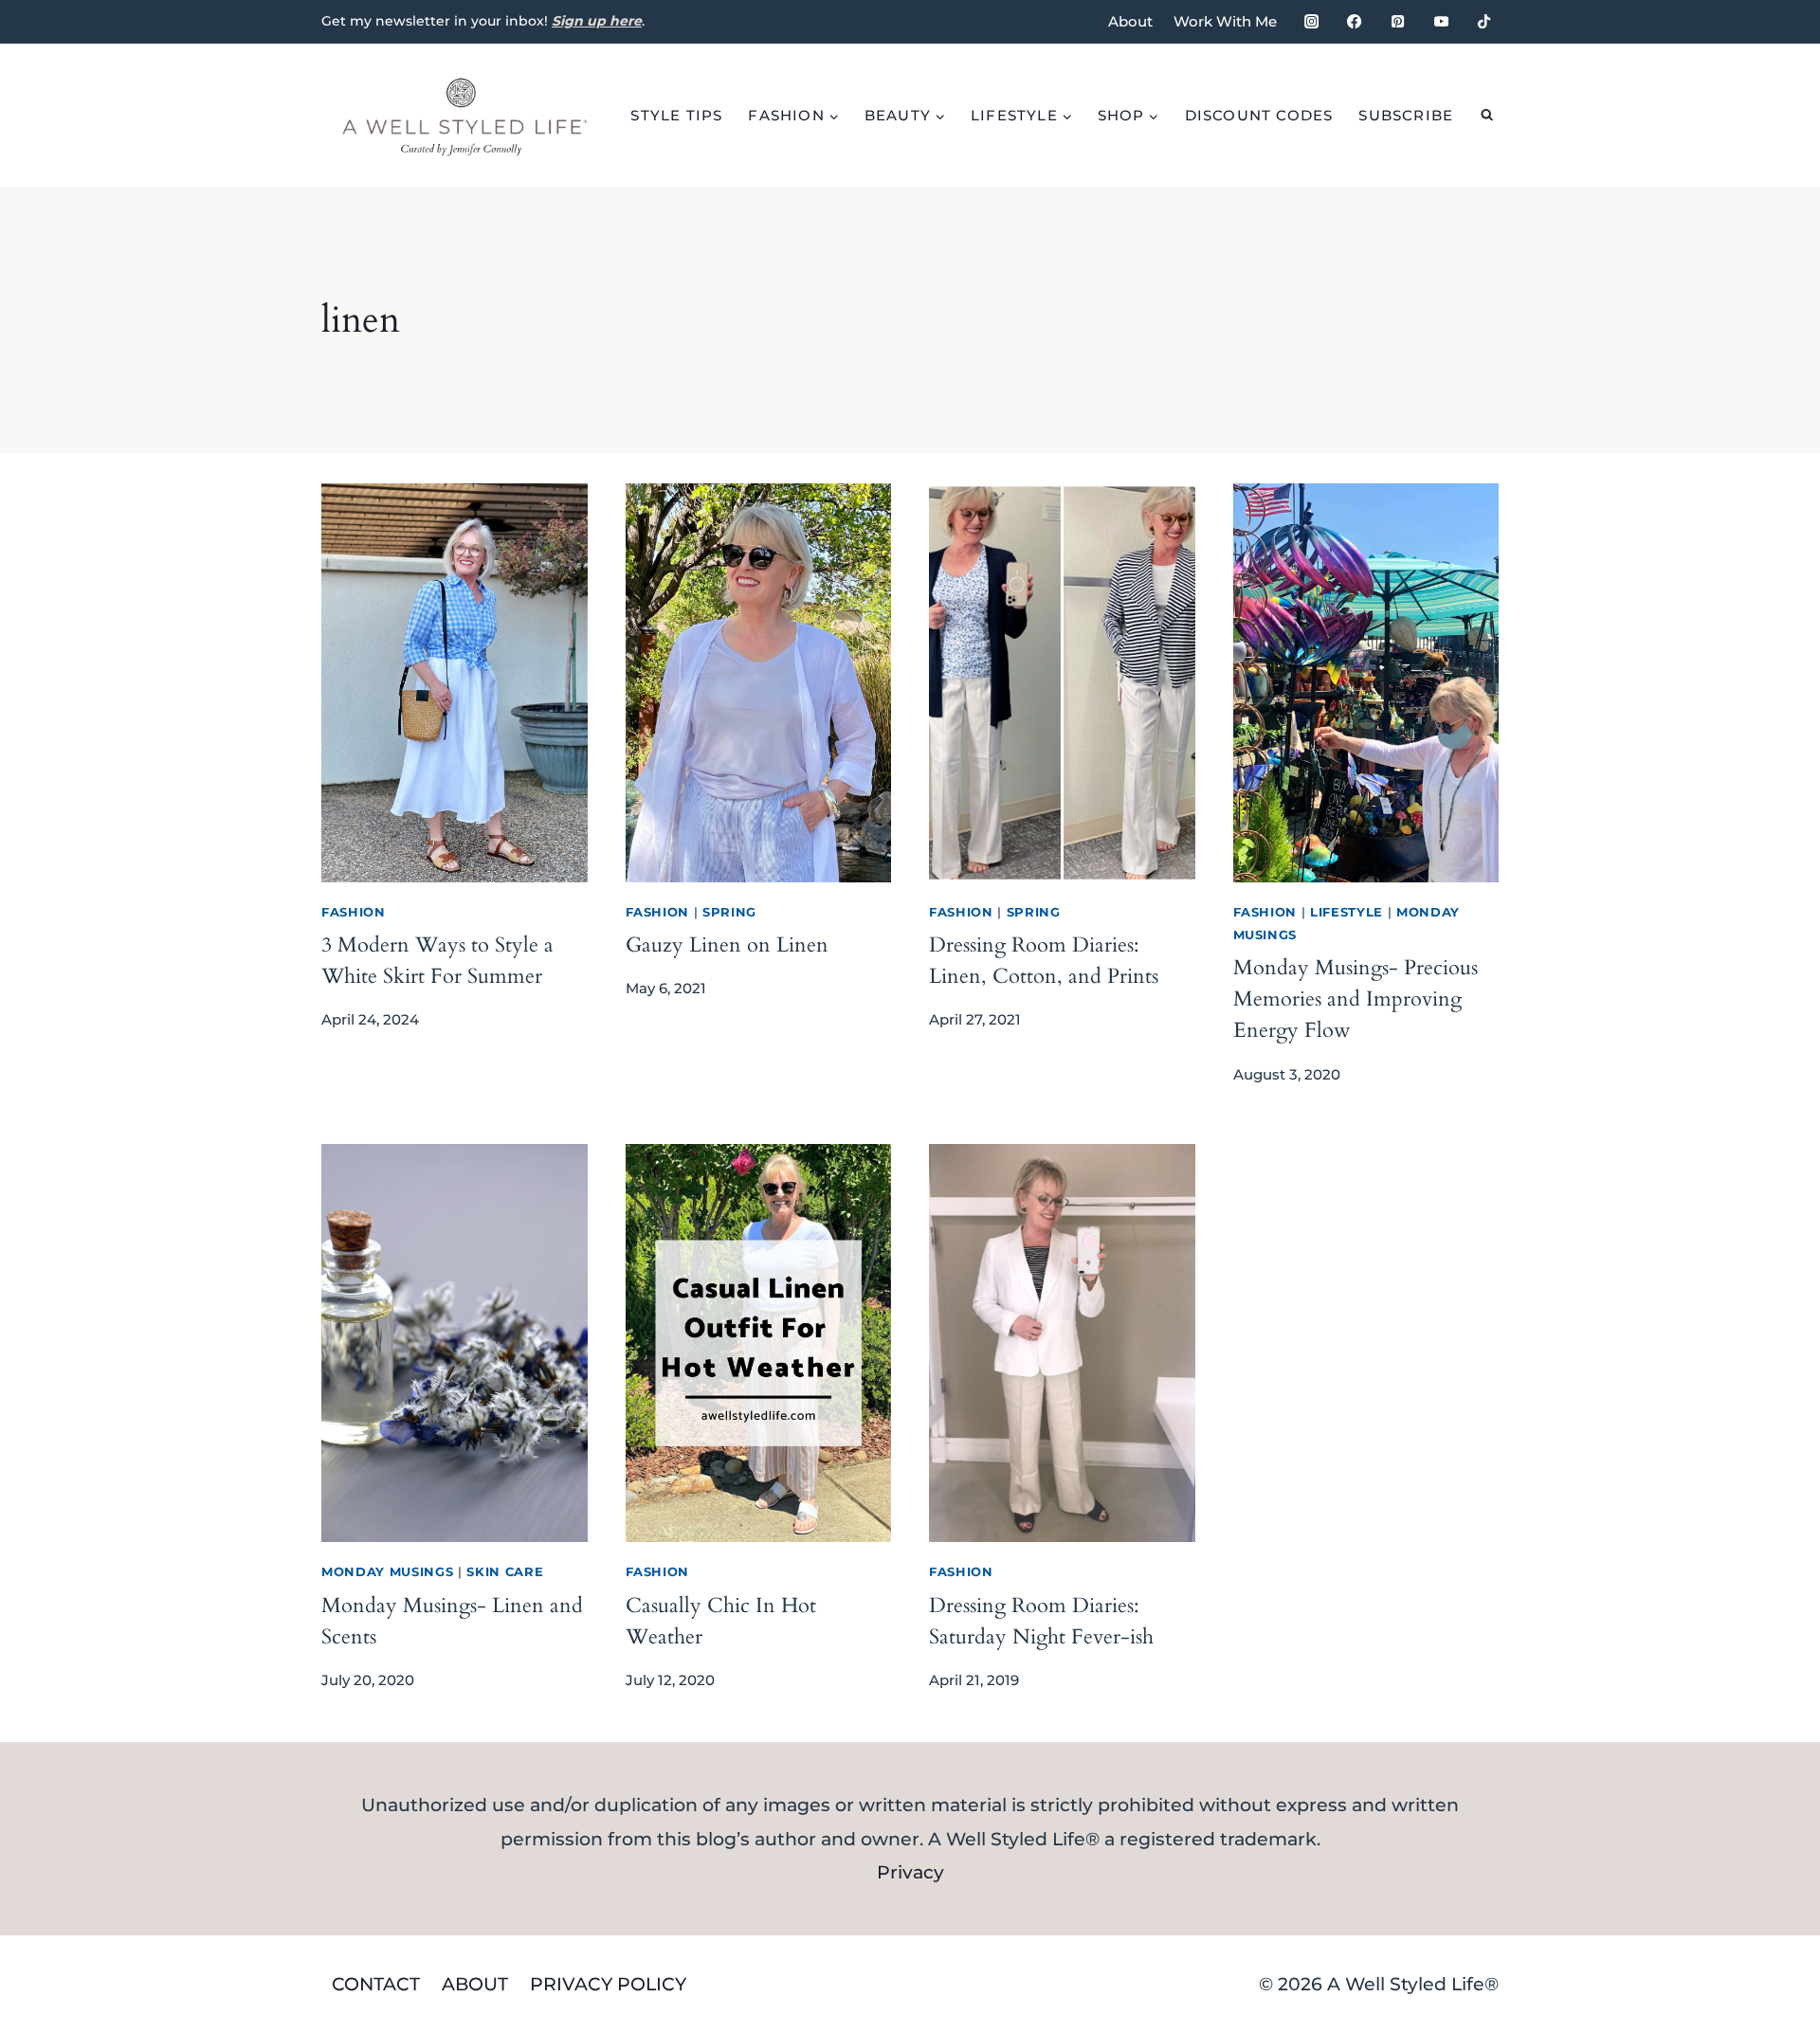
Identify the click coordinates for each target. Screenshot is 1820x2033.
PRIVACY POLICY (608, 1984)
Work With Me (1225, 21)
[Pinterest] (1397, 22)
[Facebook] (1355, 22)
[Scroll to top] (1772, 1815)
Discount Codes (1259, 115)
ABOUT (475, 1984)
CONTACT (376, 1984)
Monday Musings (387, 1571)
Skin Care (505, 1571)
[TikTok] (1484, 22)
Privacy (910, 1872)
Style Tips (676, 115)
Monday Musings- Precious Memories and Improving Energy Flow (1356, 999)
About (1130, 21)
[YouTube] (1441, 22)
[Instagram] (1311, 22)
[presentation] (455, 683)
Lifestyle (1347, 912)
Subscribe (1406, 115)
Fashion (354, 912)
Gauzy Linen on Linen (727, 945)
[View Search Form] (1487, 115)
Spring (729, 912)
